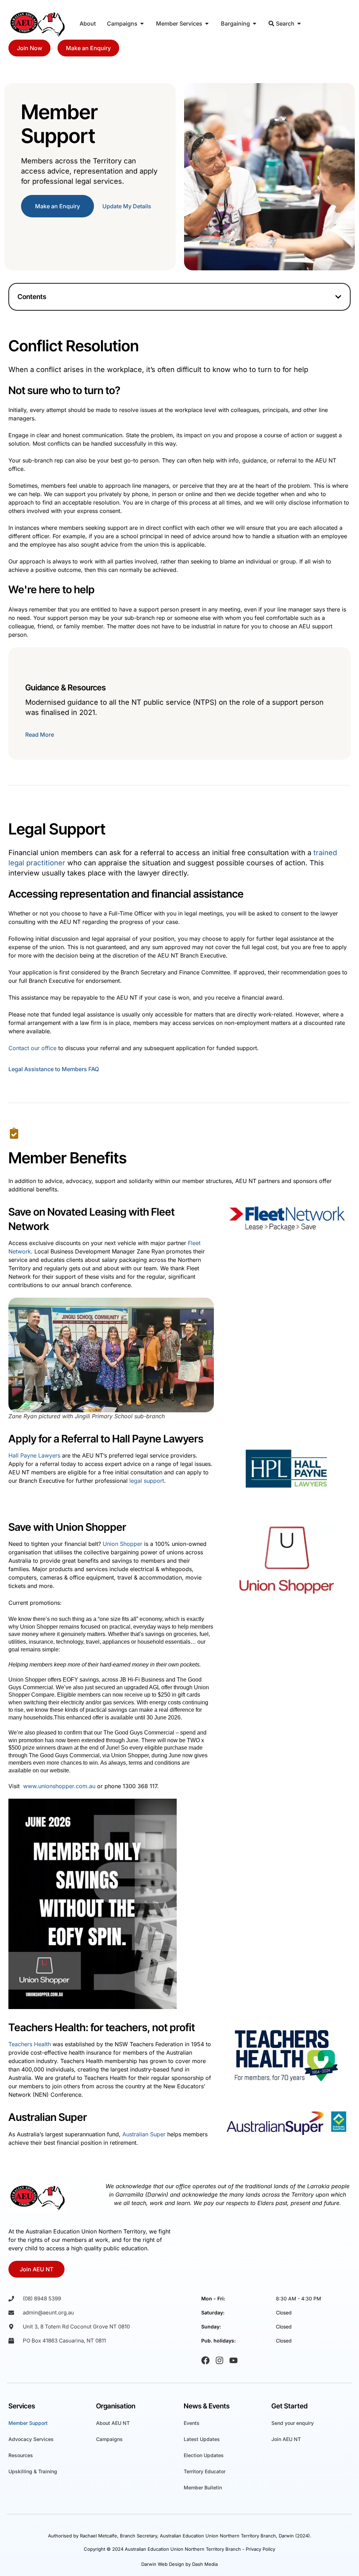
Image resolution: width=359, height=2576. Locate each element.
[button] (338, 297)
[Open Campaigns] (142, 23)
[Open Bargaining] (255, 23)
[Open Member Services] (207, 23)
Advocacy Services (31, 2439)
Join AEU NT (286, 2439)
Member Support (28, 2423)
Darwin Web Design (163, 2564)
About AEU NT (113, 2423)
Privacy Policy (260, 2549)
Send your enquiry (293, 2423)
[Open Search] (299, 23)
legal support (147, 1481)
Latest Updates (202, 2439)
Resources (21, 2455)
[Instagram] (219, 2360)
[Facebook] (205, 2360)
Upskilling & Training (33, 2471)
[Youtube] (233, 2360)
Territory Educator (205, 2471)
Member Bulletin (203, 2487)
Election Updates (204, 2455)
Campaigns (109, 2439)
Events (192, 2423)
